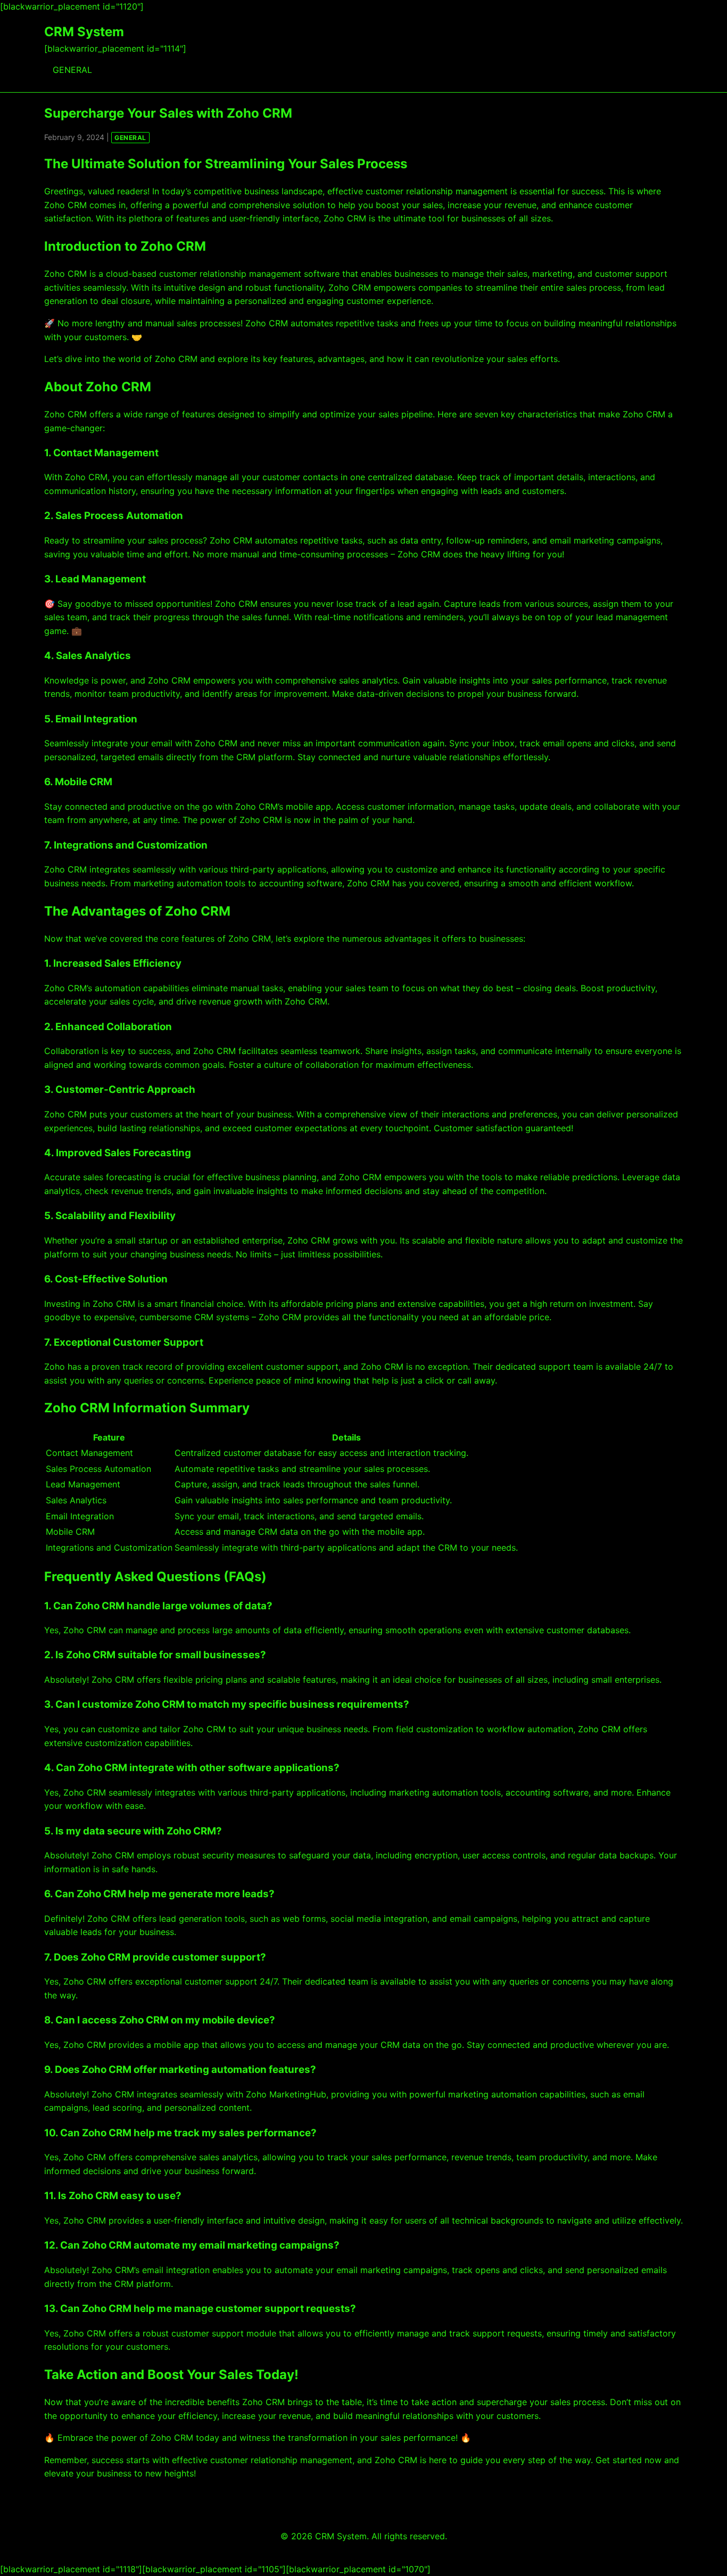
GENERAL (72, 70)
